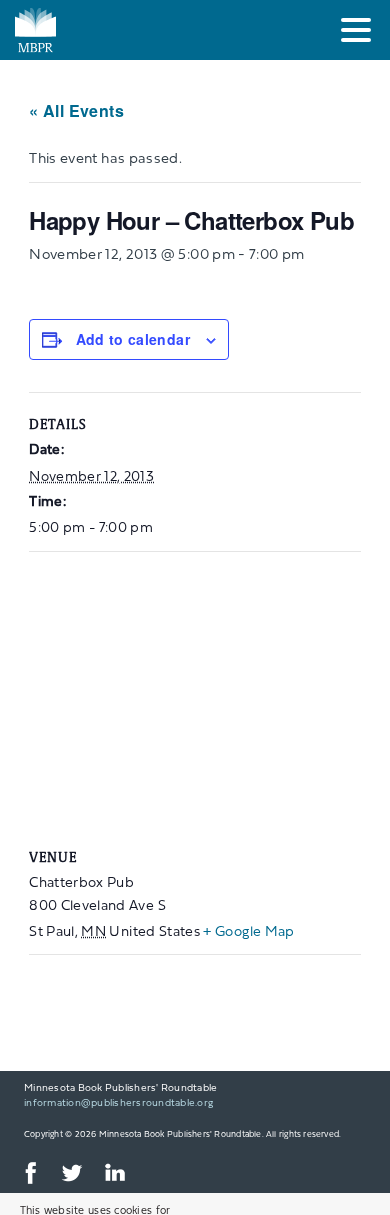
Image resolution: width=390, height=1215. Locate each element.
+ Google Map (248, 932)
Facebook (28, 1173)
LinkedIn (114, 1173)
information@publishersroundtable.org (118, 1103)
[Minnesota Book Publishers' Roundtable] (135, 30)
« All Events (76, 110)
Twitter (71, 1173)
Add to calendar (133, 339)
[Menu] (361, 34)
